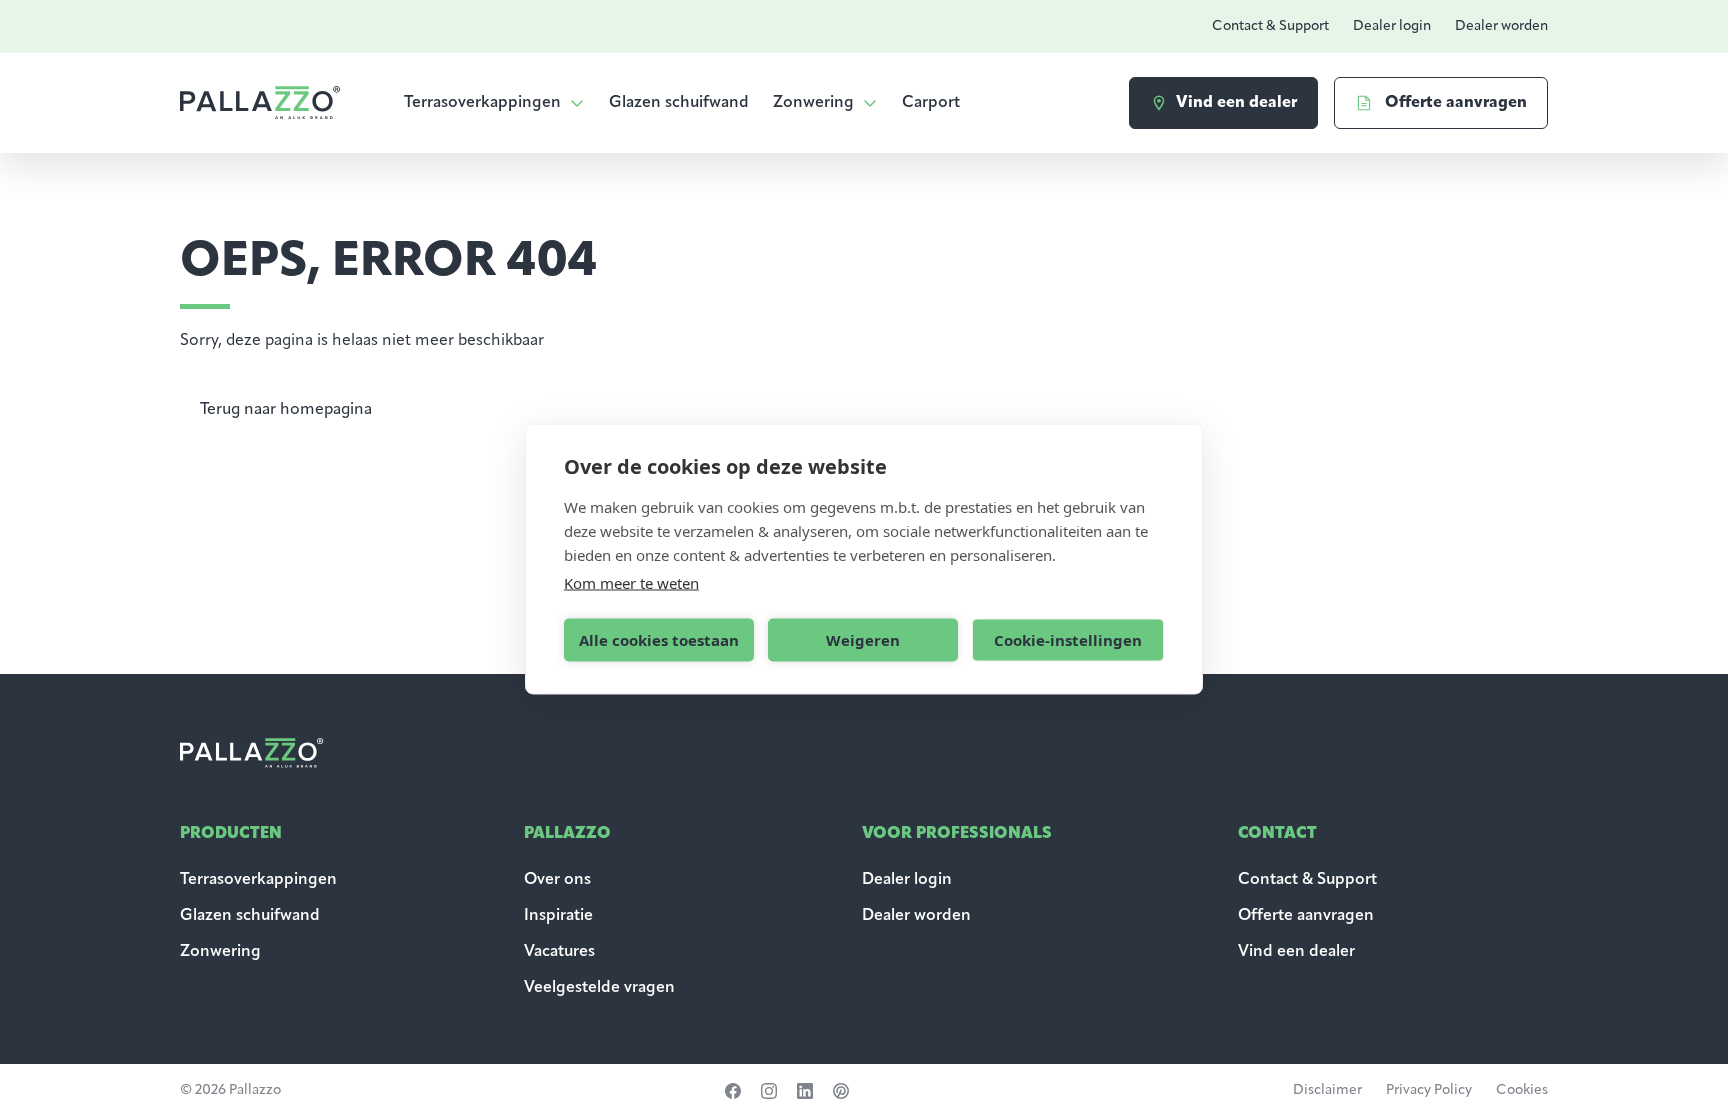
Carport (931, 103)
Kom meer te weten (631, 582)
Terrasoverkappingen (482, 103)
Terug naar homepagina (286, 410)
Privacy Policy (1429, 1090)
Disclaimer (1327, 1090)
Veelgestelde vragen (599, 988)
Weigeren (863, 640)
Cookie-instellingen (1068, 640)
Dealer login (1392, 26)
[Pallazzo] (260, 102)
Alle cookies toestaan (659, 640)
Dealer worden (1501, 26)
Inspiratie (558, 916)
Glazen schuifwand (679, 103)
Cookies (1522, 1090)
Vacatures (559, 952)
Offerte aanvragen (1306, 916)
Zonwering (813, 103)
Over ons (557, 880)
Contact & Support (1270, 26)
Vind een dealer (1296, 952)
